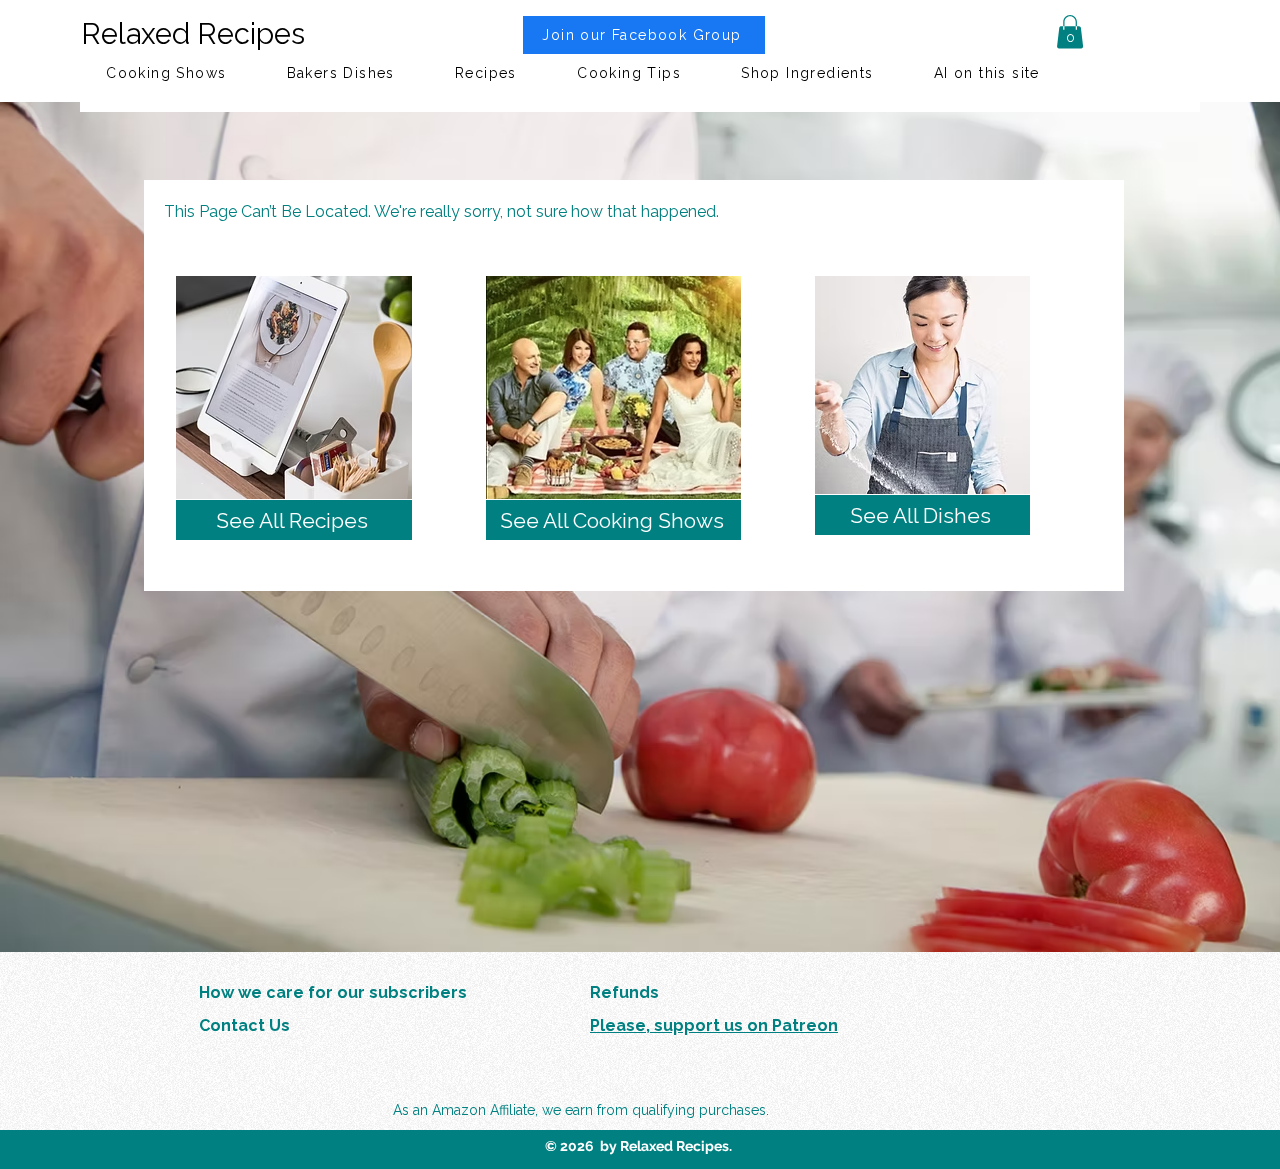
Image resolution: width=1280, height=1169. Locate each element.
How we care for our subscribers (333, 992)
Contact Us (244, 1025)
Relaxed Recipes (193, 34)
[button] (1070, 31)
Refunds (624, 992)
